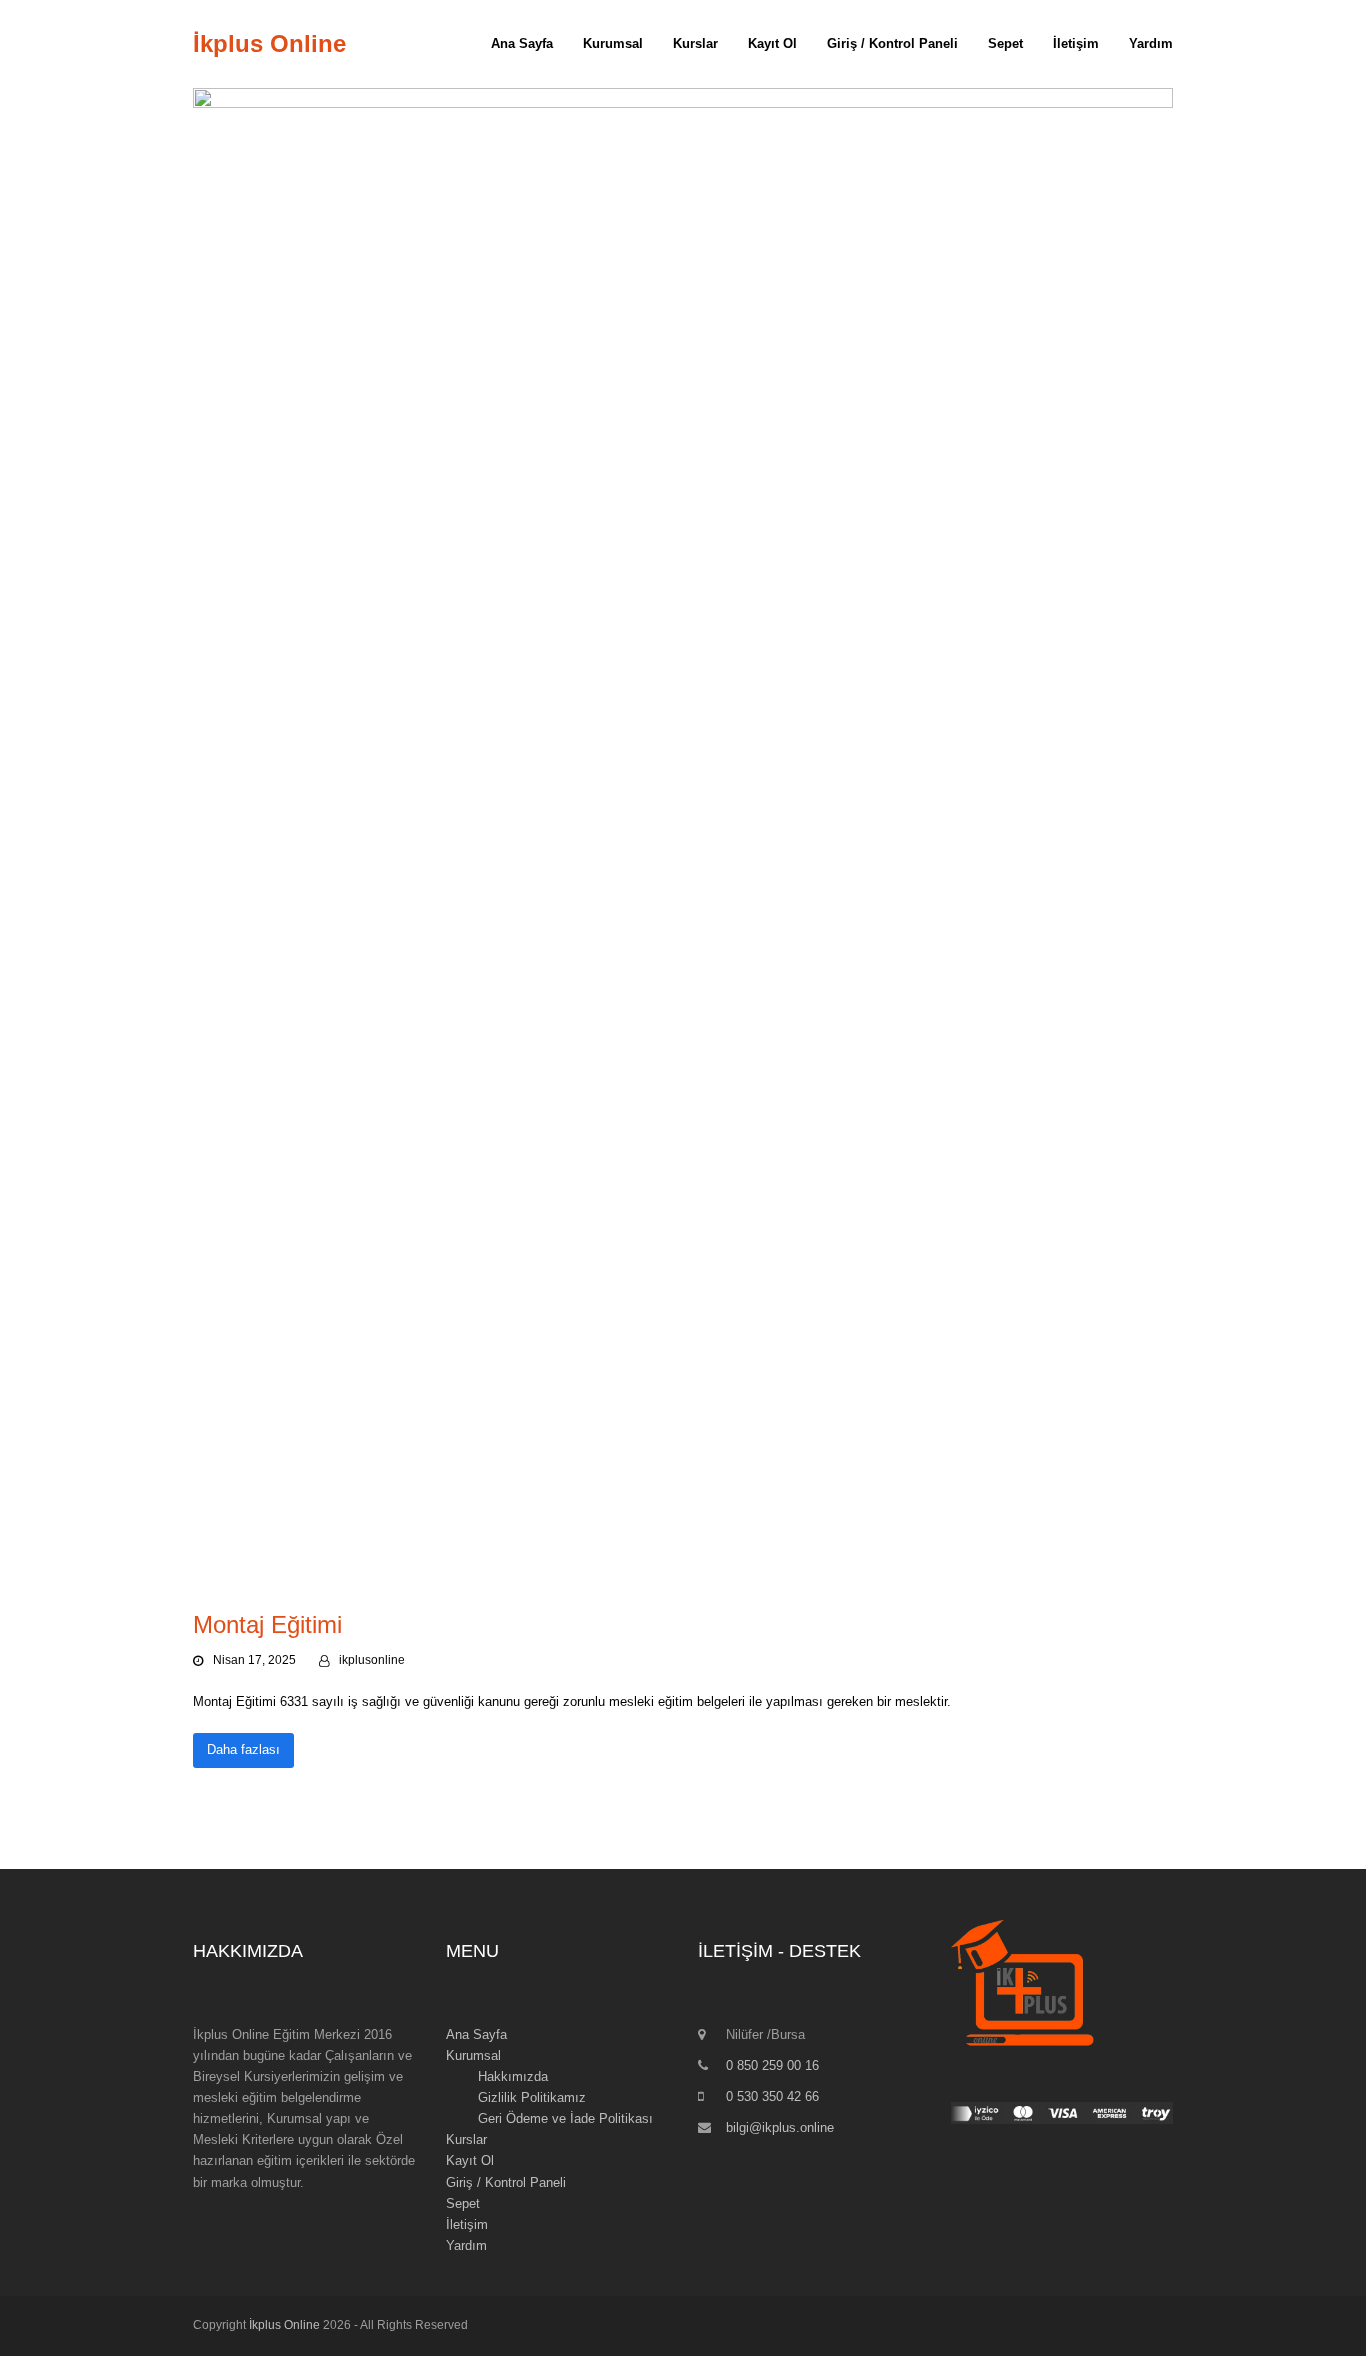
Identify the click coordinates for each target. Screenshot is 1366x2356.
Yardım (466, 2245)
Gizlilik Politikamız (532, 2097)
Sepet (463, 2203)
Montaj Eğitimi (267, 1624)
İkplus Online (269, 43)
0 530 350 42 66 (772, 2096)
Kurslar (466, 2139)
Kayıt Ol (470, 2160)
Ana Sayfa (476, 2034)
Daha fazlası (243, 1749)
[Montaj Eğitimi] (683, 837)
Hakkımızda (513, 2076)
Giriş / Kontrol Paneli (506, 2182)
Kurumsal (473, 2055)
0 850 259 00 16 (772, 2065)
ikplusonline (372, 1660)
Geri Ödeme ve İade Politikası (565, 2118)
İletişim (467, 2224)
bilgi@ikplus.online (780, 2127)
